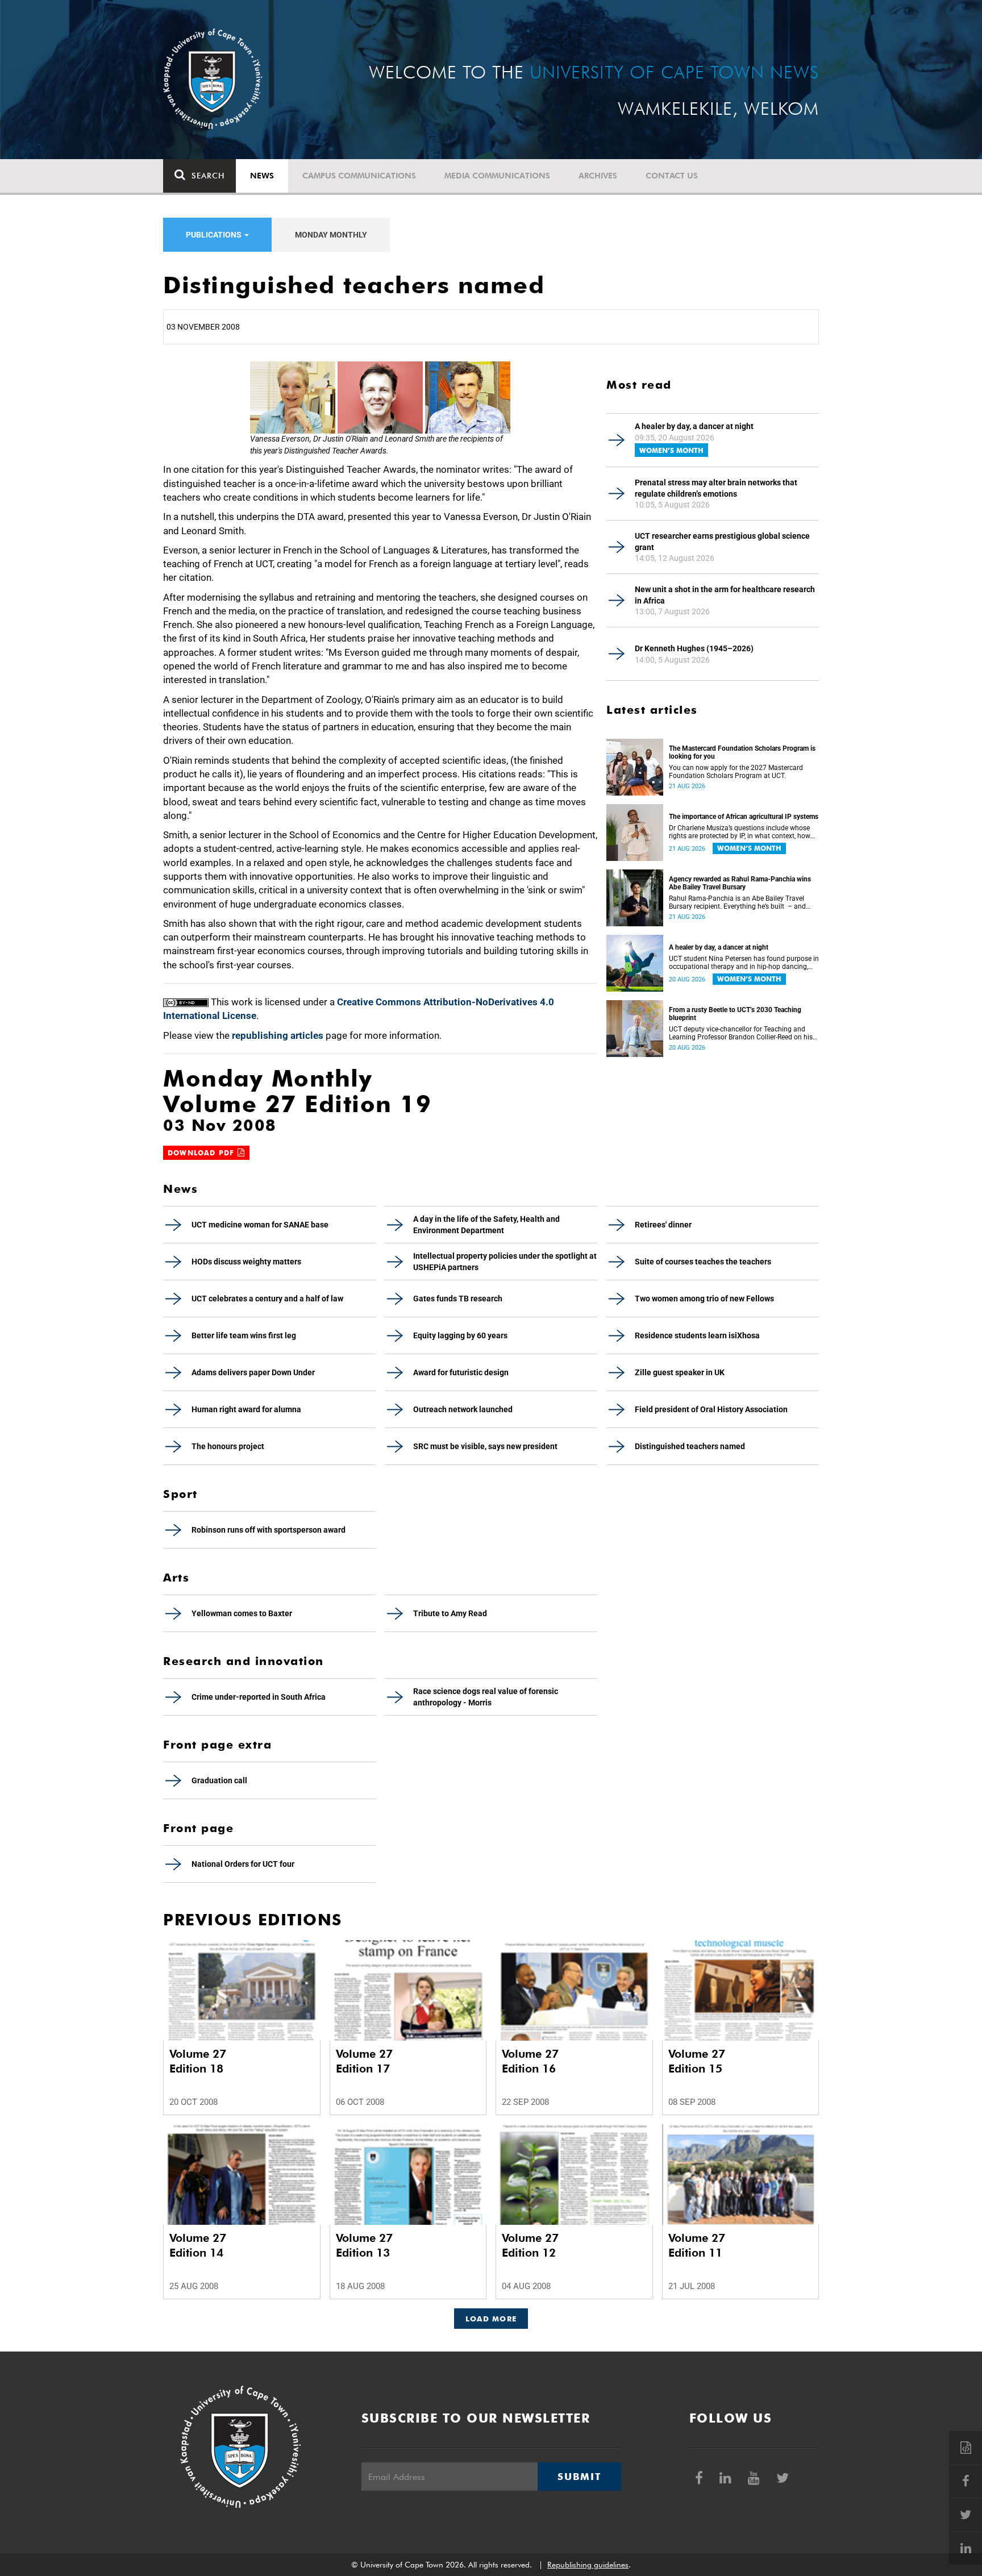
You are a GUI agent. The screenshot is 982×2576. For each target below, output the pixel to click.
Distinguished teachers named (690, 1446)
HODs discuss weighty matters (246, 1262)
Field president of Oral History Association (711, 1409)
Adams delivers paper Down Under (253, 1372)
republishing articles (278, 1035)
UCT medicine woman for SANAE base (260, 1225)
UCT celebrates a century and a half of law (267, 1299)
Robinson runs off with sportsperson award (269, 1530)
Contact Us (672, 176)
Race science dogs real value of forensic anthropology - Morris (486, 1697)
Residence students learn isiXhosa (697, 1335)
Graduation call (219, 1780)
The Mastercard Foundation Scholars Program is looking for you (742, 752)
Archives (598, 176)
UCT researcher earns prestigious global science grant (722, 542)
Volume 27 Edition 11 (697, 2245)
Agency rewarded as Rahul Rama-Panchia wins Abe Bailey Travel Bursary (740, 883)
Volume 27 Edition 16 (530, 2061)
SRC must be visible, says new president (485, 1446)
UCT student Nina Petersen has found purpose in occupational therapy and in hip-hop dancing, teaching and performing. (744, 963)
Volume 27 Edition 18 (198, 2061)
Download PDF (203, 1153)
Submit (579, 2477)
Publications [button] (215, 235)
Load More (491, 2319)
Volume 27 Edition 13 (364, 2245)
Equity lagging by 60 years (460, 1335)
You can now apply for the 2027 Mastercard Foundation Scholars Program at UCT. (736, 772)
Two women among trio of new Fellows (704, 1299)
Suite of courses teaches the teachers (703, 1262)
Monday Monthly (331, 235)
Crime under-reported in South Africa (259, 1697)
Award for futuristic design (461, 1372)
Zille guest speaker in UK (680, 1372)
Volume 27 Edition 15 (697, 2061)
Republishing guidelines (588, 2565)
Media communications (497, 176)
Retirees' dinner (663, 1225)
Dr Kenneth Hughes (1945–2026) (694, 648)
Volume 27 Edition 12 (530, 2245)
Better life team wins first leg (244, 1335)
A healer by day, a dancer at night (694, 426)
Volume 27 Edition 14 (198, 2245)
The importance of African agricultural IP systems (744, 817)
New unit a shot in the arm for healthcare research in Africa (725, 595)
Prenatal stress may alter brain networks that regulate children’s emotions (716, 488)
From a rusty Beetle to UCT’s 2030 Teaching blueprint (735, 1014)
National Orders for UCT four (243, 1864)
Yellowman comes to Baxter (242, 1613)
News (262, 176)
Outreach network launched (463, 1409)
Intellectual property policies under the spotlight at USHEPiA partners (505, 1262)
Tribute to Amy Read (450, 1613)
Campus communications (359, 176)
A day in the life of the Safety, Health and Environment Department (486, 1225)
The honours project (228, 1446)
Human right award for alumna (246, 1409)
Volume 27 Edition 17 (364, 2061)
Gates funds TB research (458, 1299)
